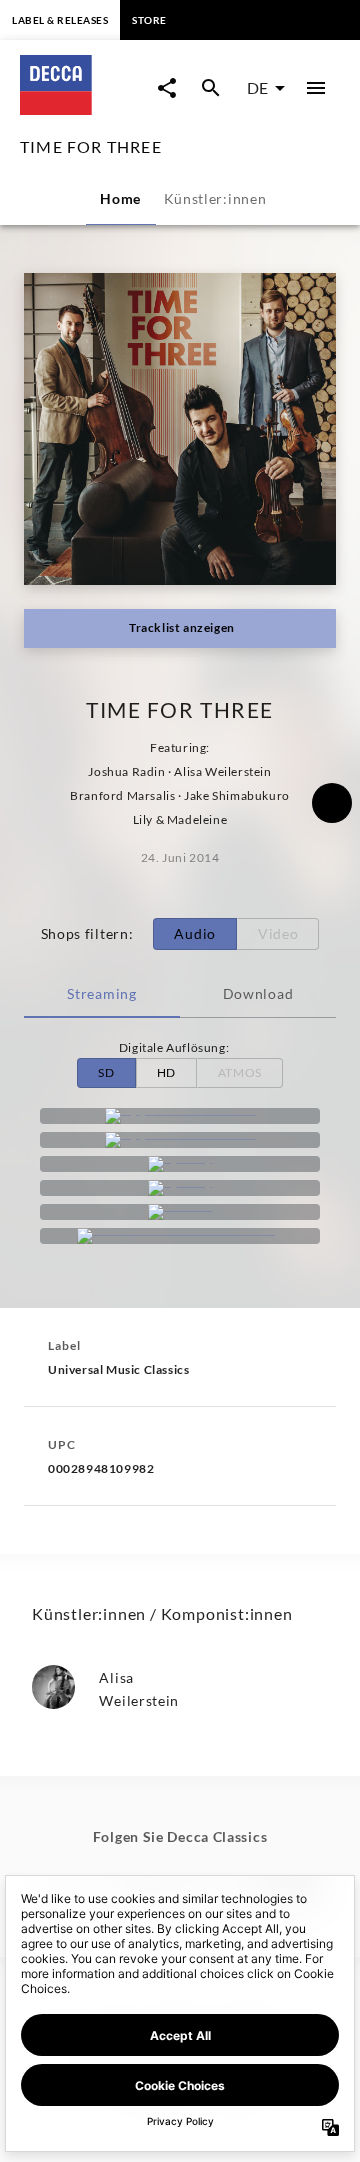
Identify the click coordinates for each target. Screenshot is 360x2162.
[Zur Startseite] (83, 108)
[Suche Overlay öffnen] (211, 88)
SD (106, 1072)
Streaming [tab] (101, 993)
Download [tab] (258, 993)
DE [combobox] (257, 87)
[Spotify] (180, 1164)
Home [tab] (120, 198)
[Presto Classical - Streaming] (180, 1236)
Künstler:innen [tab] (215, 198)
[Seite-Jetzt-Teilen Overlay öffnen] (167, 88)
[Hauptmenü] (316, 88)
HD (166, 1072)
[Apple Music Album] (180, 1116)
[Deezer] (180, 1212)
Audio (195, 933)
